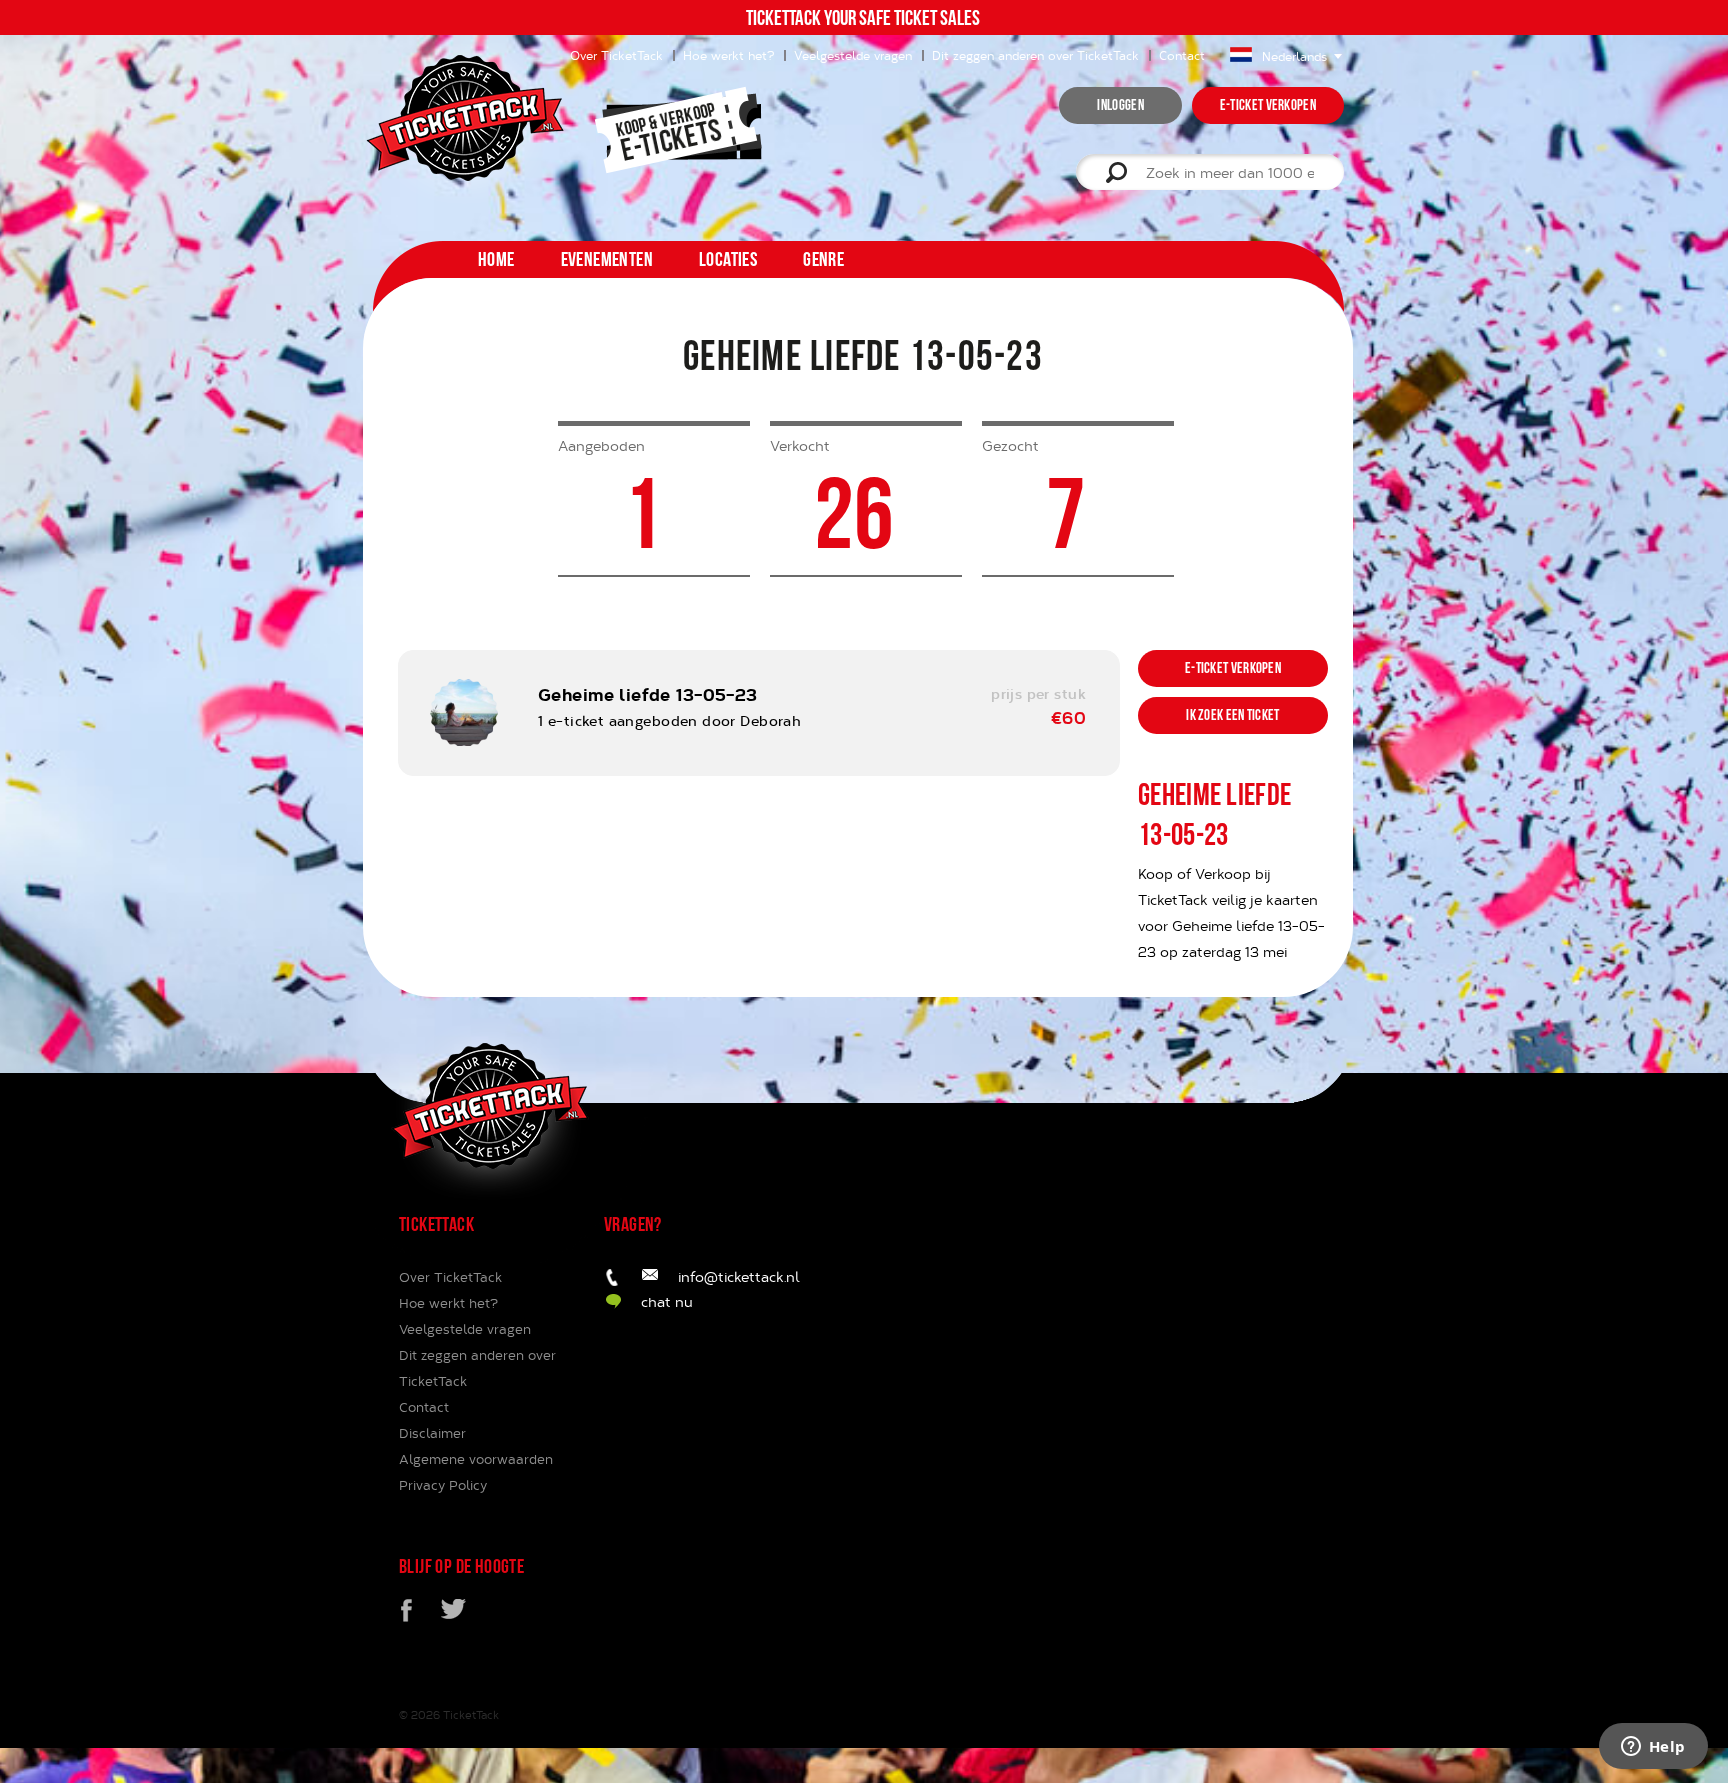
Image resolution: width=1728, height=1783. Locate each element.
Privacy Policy (443, 1485)
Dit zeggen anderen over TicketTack (1035, 55)
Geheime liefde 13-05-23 (648, 694)
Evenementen (607, 259)
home (496, 259)
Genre (823, 259)
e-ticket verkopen (1268, 105)
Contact (1182, 55)
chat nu (667, 1301)
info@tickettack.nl (739, 1276)
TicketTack (471, 1714)
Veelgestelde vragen (853, 55)
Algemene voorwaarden (476, 1459)
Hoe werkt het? (728, 55)
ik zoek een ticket (1232, 715)
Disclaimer (432, 1433)
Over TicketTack (450, 1277)
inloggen (1120, 105)
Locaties (728, 259)
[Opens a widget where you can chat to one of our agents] (1653, 1748)
